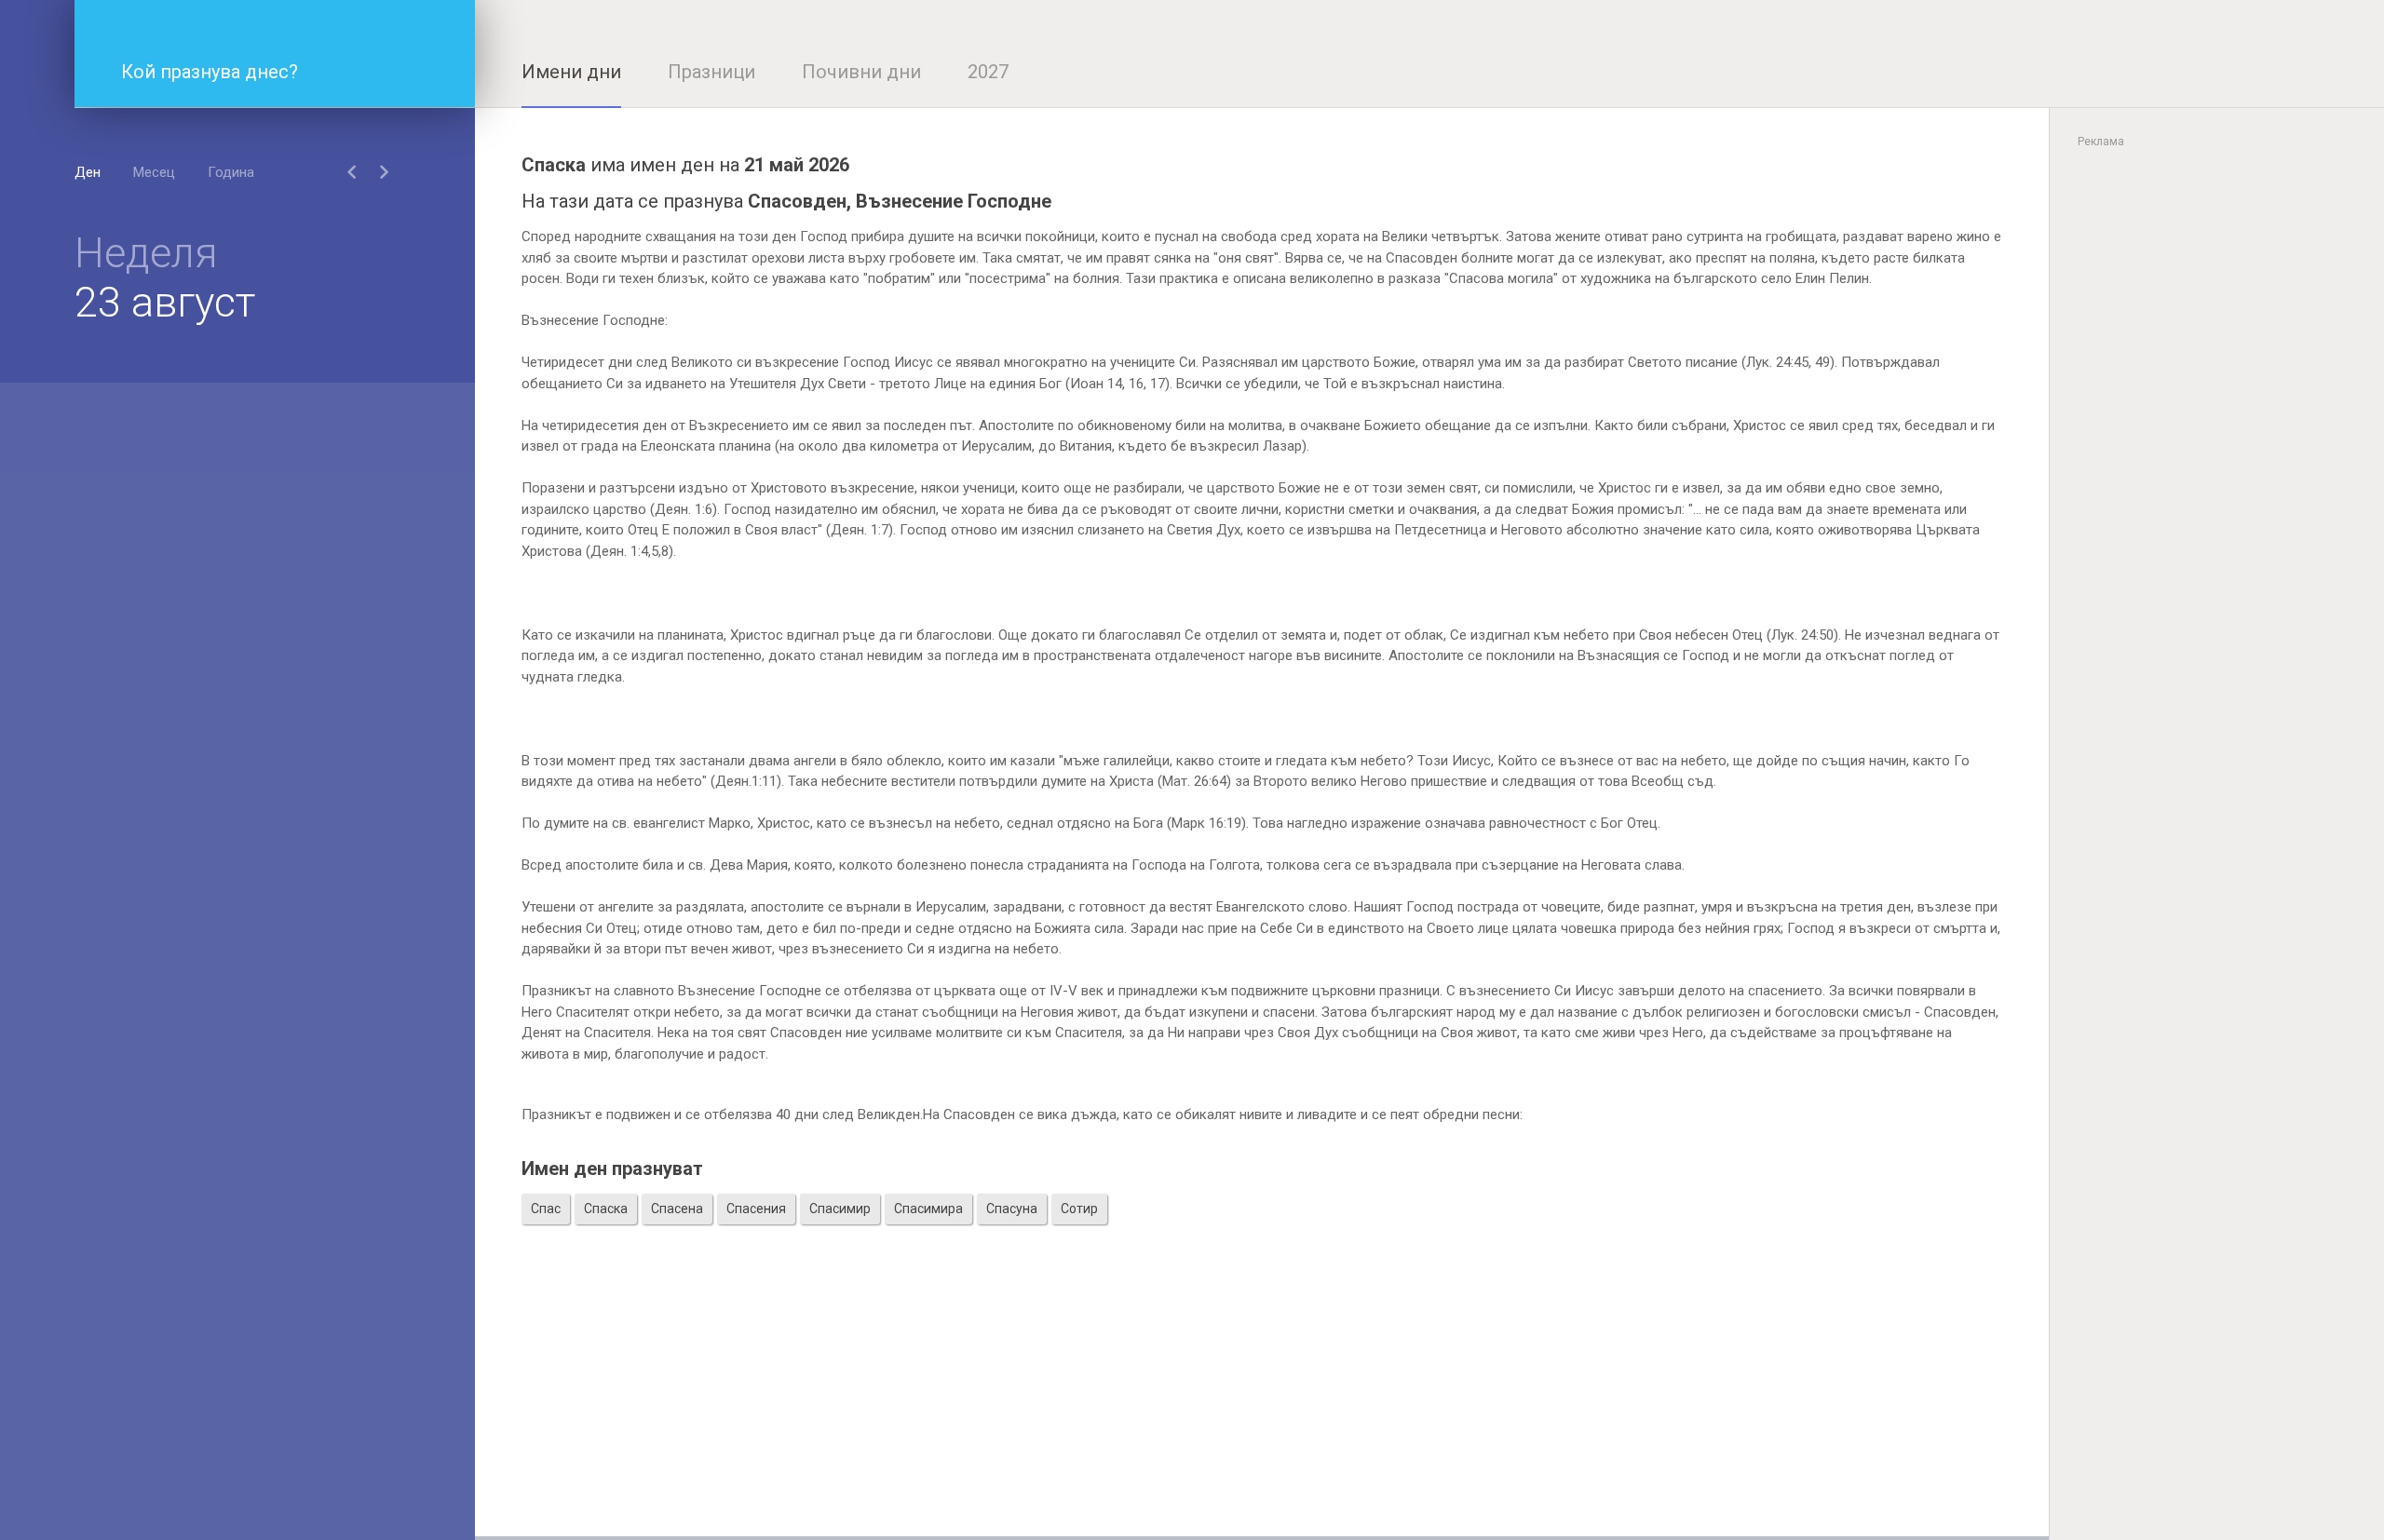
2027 (988, 72)
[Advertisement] (1262, 1406)
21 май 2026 (797, 165)
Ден (88, 172)
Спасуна (1012, 1209)
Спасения (756, 1209)
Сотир (1079, 1209)
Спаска (606, 1209)
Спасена (677, 1209)
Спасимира (928, 1209)
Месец (154, 172)
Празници (711, 72)
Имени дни (571, 72)
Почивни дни (861, 72)
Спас (546, 1209)
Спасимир (840, 1209)
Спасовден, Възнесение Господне (900, 201)
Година (231, 172)
